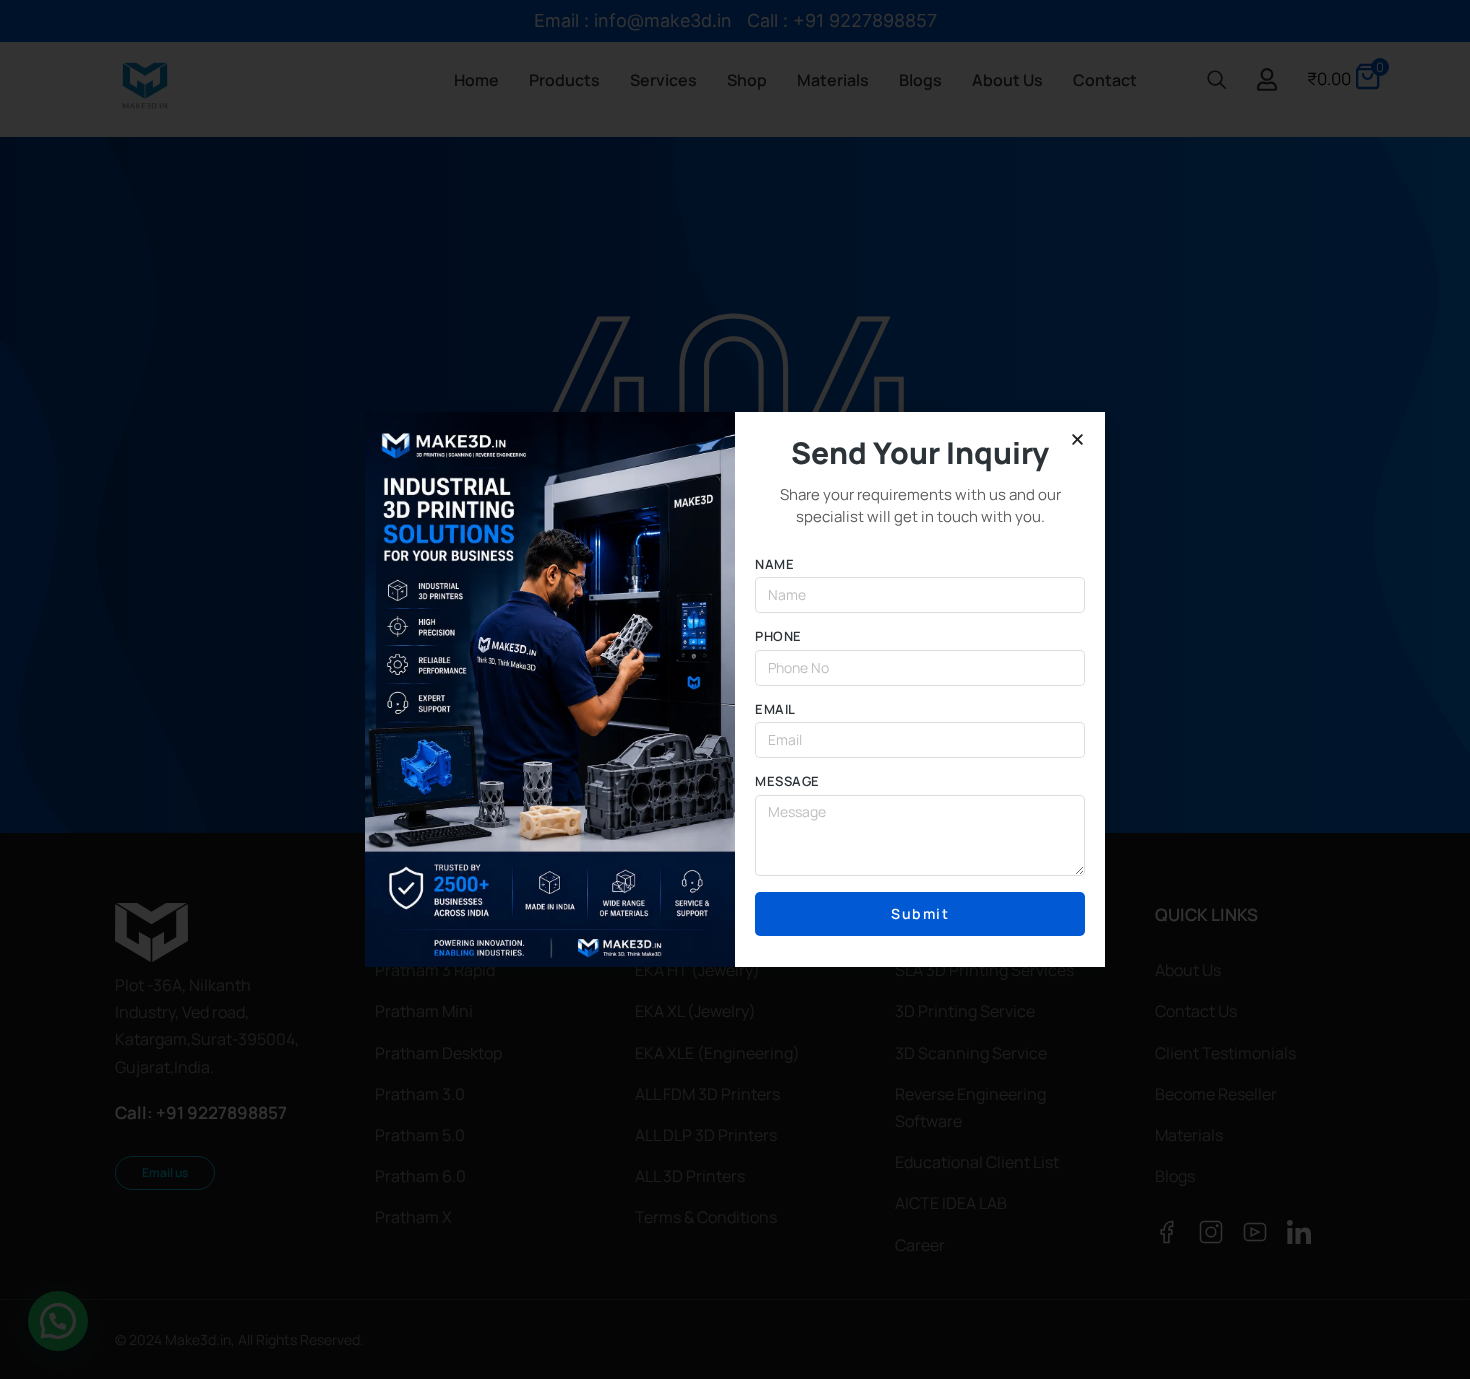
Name (774, 565)
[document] (735, 689)
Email (775, 710)
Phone (778, 637)
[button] (1077, 439)
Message (787, 782)
